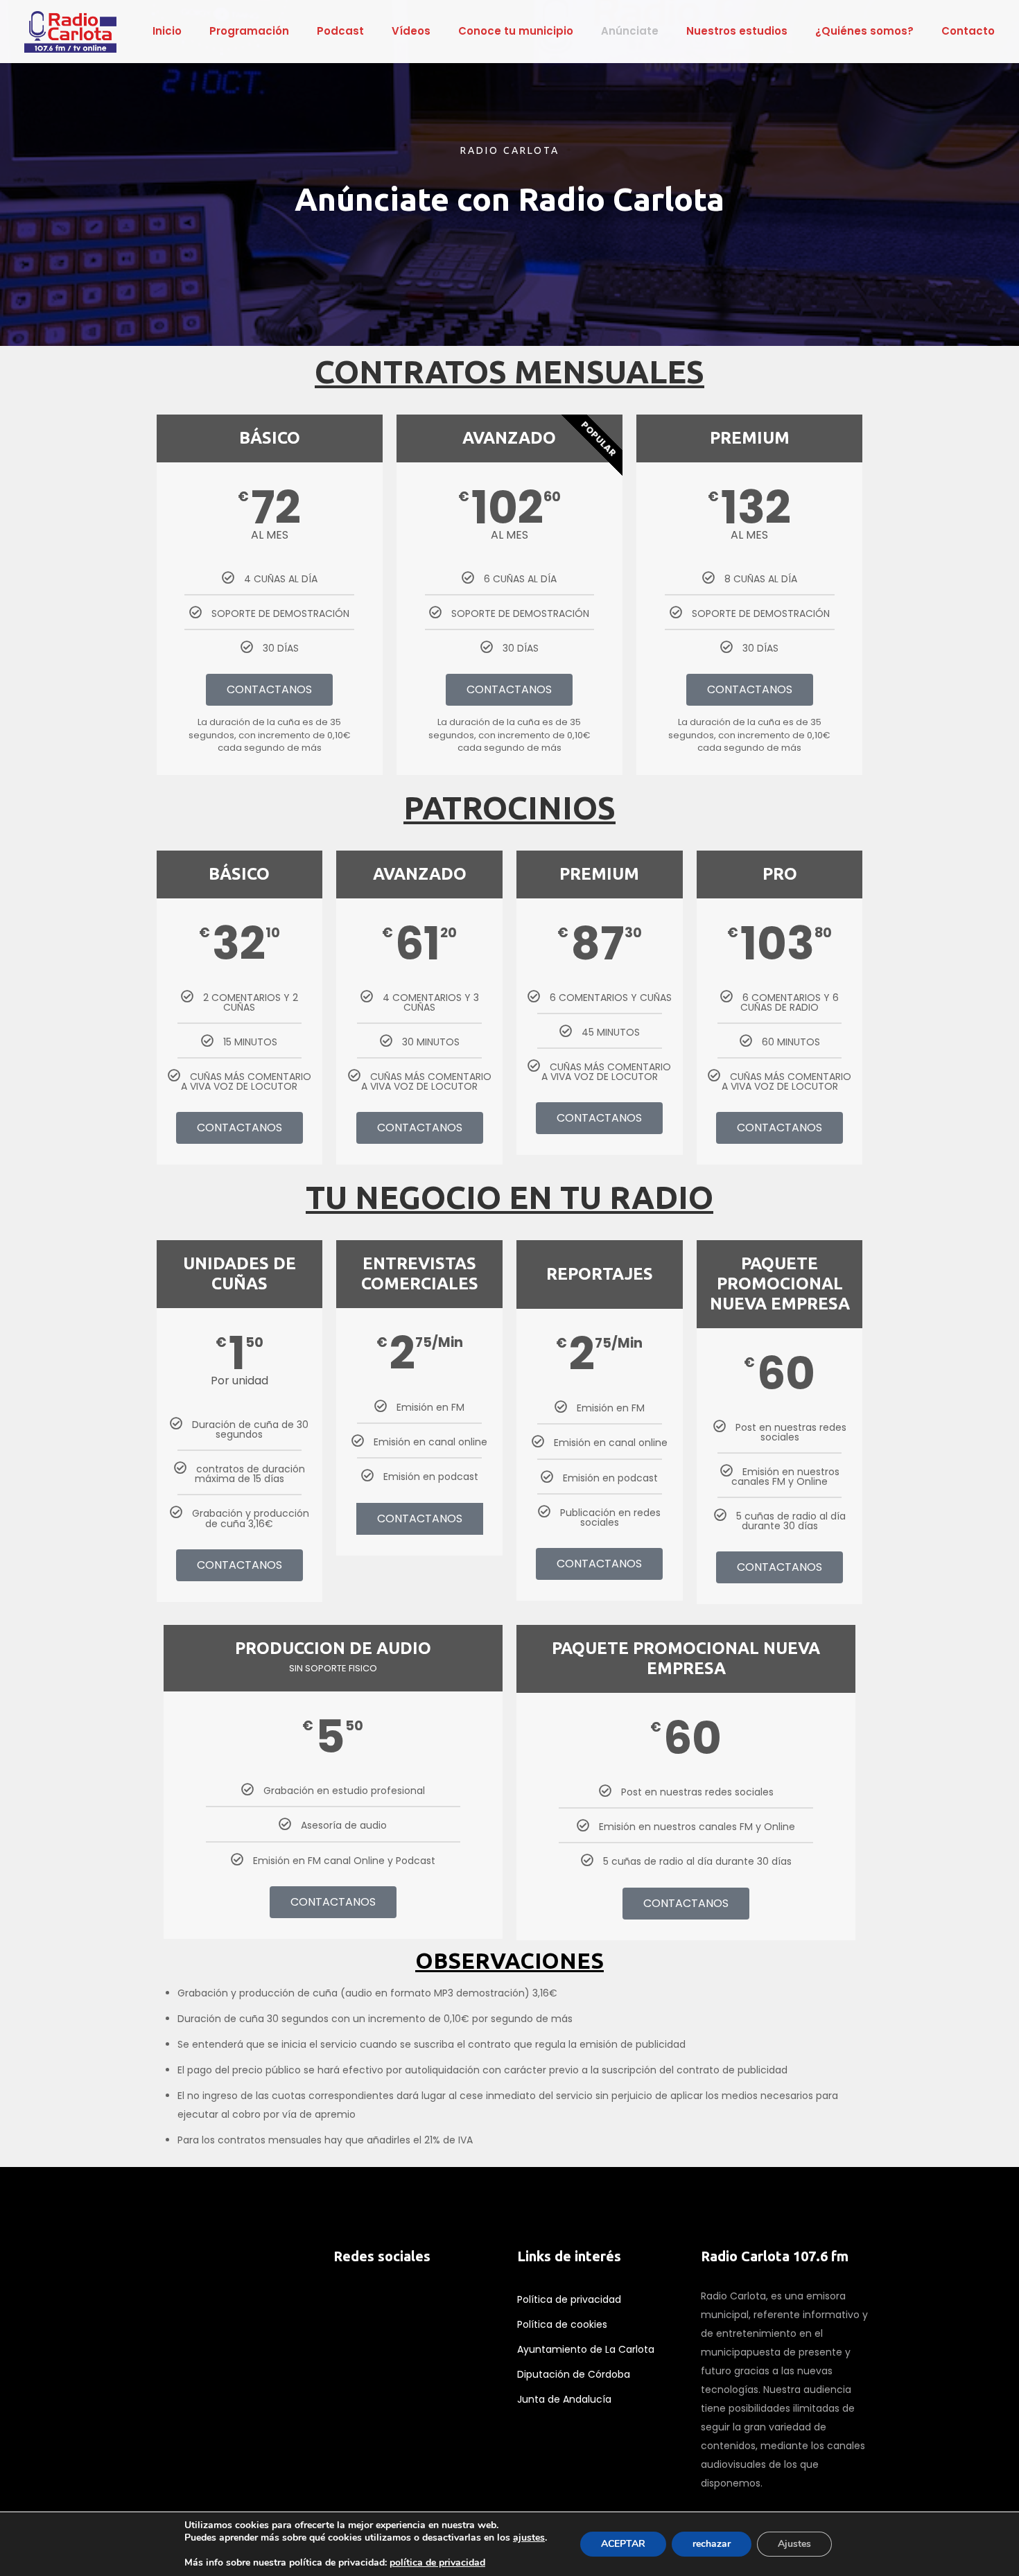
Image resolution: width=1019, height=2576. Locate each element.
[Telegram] (428, 2331)
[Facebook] (342, 2331)
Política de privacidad (569, 2299)
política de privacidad (437, 2562)
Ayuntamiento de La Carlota (586, 2349)
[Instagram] (406, 2331)
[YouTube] (385, 2331)
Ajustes (794, 2544)
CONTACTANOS (269, 689)
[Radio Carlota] (70, 31)
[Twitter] (363, 2331)
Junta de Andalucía (564, 2399)
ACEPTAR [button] (623, 2544)
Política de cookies (562, 2324)
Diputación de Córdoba (574, 2374)
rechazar (712, 2544)
